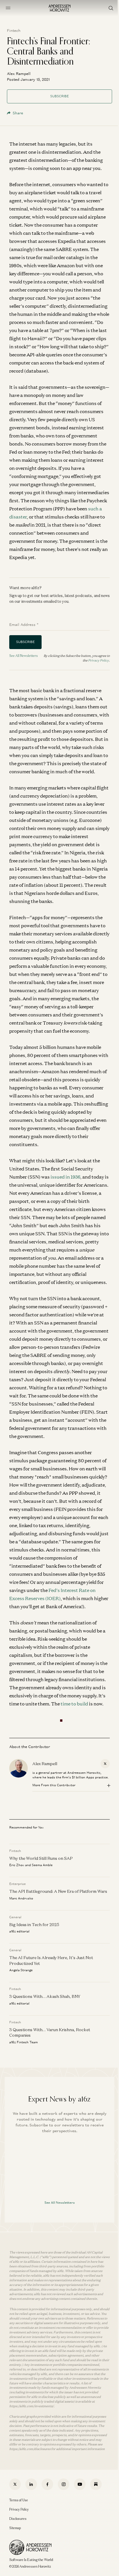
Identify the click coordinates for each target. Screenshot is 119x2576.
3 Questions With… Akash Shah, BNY (45, 1996)
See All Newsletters (24, 656)
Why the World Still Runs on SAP (41, 1858)
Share (18, 113)
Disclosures (18, 2519)
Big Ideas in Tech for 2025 (34, 1924)
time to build (74, 1704)
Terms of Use (19, 2500)
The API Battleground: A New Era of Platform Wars (58, 1891)
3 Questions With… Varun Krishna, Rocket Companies (50, 2032)
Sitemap (15, 2528)
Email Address (24, 625)
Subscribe (59, 96)
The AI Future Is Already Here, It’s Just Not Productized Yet (51, 1960)
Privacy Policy (98, 660)
